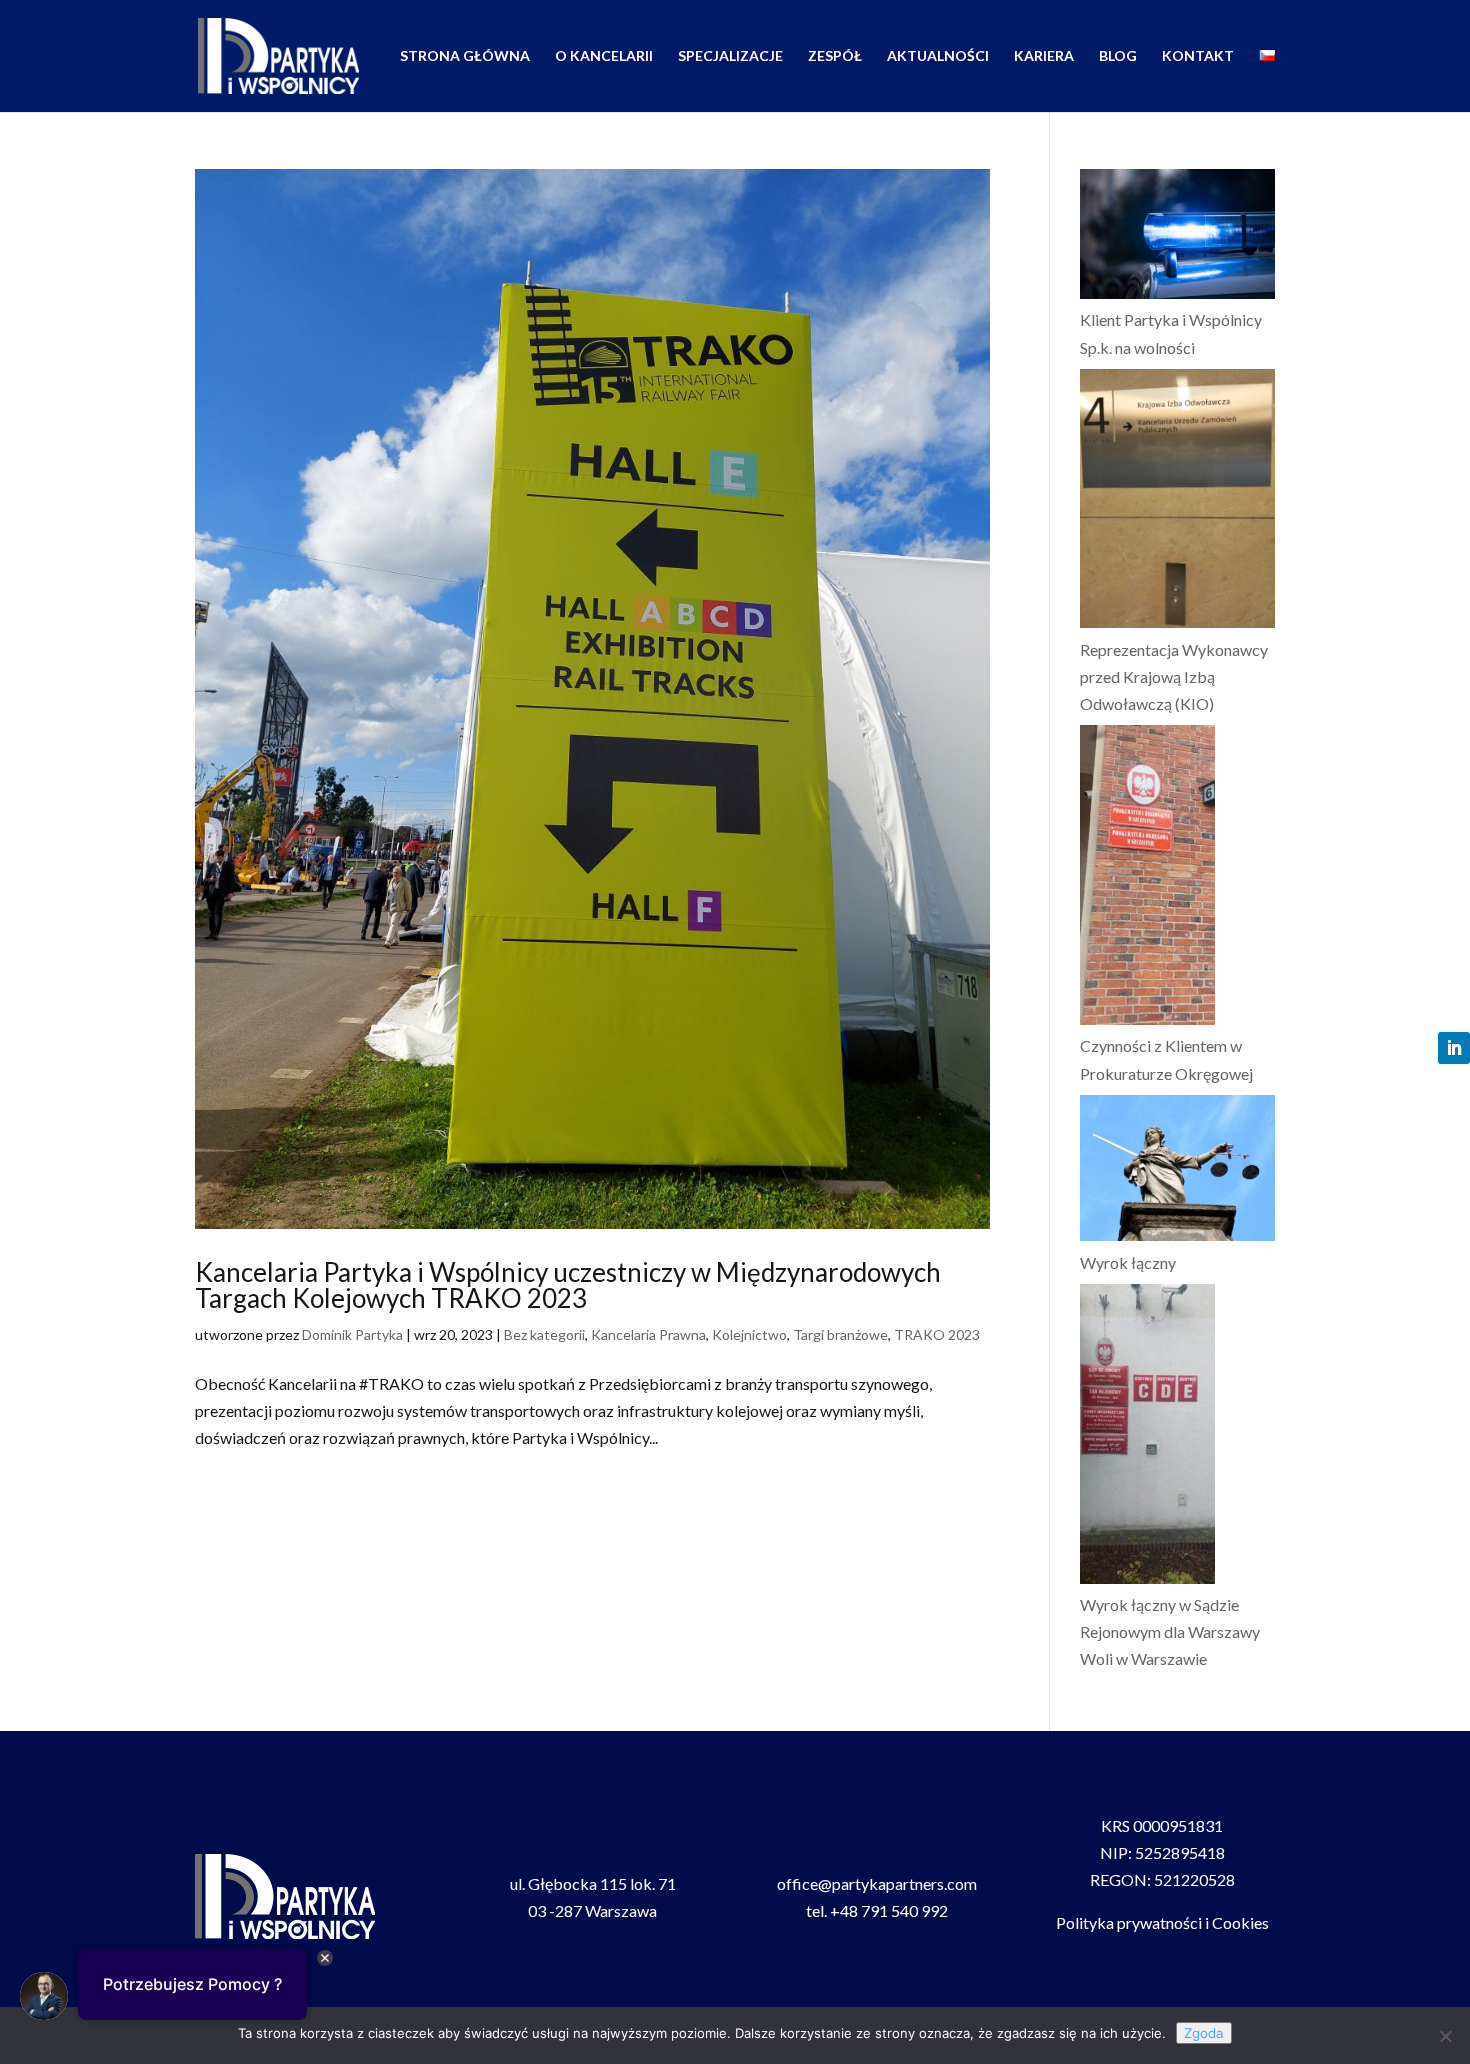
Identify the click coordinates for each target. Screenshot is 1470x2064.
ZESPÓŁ (835, 56)
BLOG (1118, 56)
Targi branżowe (840, 1334)
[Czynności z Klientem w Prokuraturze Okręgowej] (1147, 878)
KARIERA (1044, 56)
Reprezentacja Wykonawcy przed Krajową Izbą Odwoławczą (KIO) (1174, 676)
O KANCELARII (604, 56)
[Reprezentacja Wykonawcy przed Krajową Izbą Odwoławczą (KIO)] (1177, 502)
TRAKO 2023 (937, 1334)
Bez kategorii (544, 1334)
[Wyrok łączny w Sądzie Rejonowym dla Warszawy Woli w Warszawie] (1147, 1437)
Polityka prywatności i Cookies (1162, 1922)
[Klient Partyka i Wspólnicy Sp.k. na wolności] (1177, 237)
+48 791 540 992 (889, 1910)
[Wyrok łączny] (1177, 1172)
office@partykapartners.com (877, 1883)
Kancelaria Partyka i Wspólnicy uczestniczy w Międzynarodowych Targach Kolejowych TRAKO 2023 (568, 1285)
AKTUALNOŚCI (938, 56)
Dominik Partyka (352, 1334)
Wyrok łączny (1128, 1262)
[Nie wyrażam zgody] (1445, 2036)
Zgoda (1204, 2033)
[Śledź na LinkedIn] (1454, 1048)
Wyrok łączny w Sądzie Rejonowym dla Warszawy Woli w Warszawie (1170, 1631)
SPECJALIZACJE (730, 56)
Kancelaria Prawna (648, 1334)
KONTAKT (1198, 56)
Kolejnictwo (749, 1334)
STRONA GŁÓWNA (465, 56)
